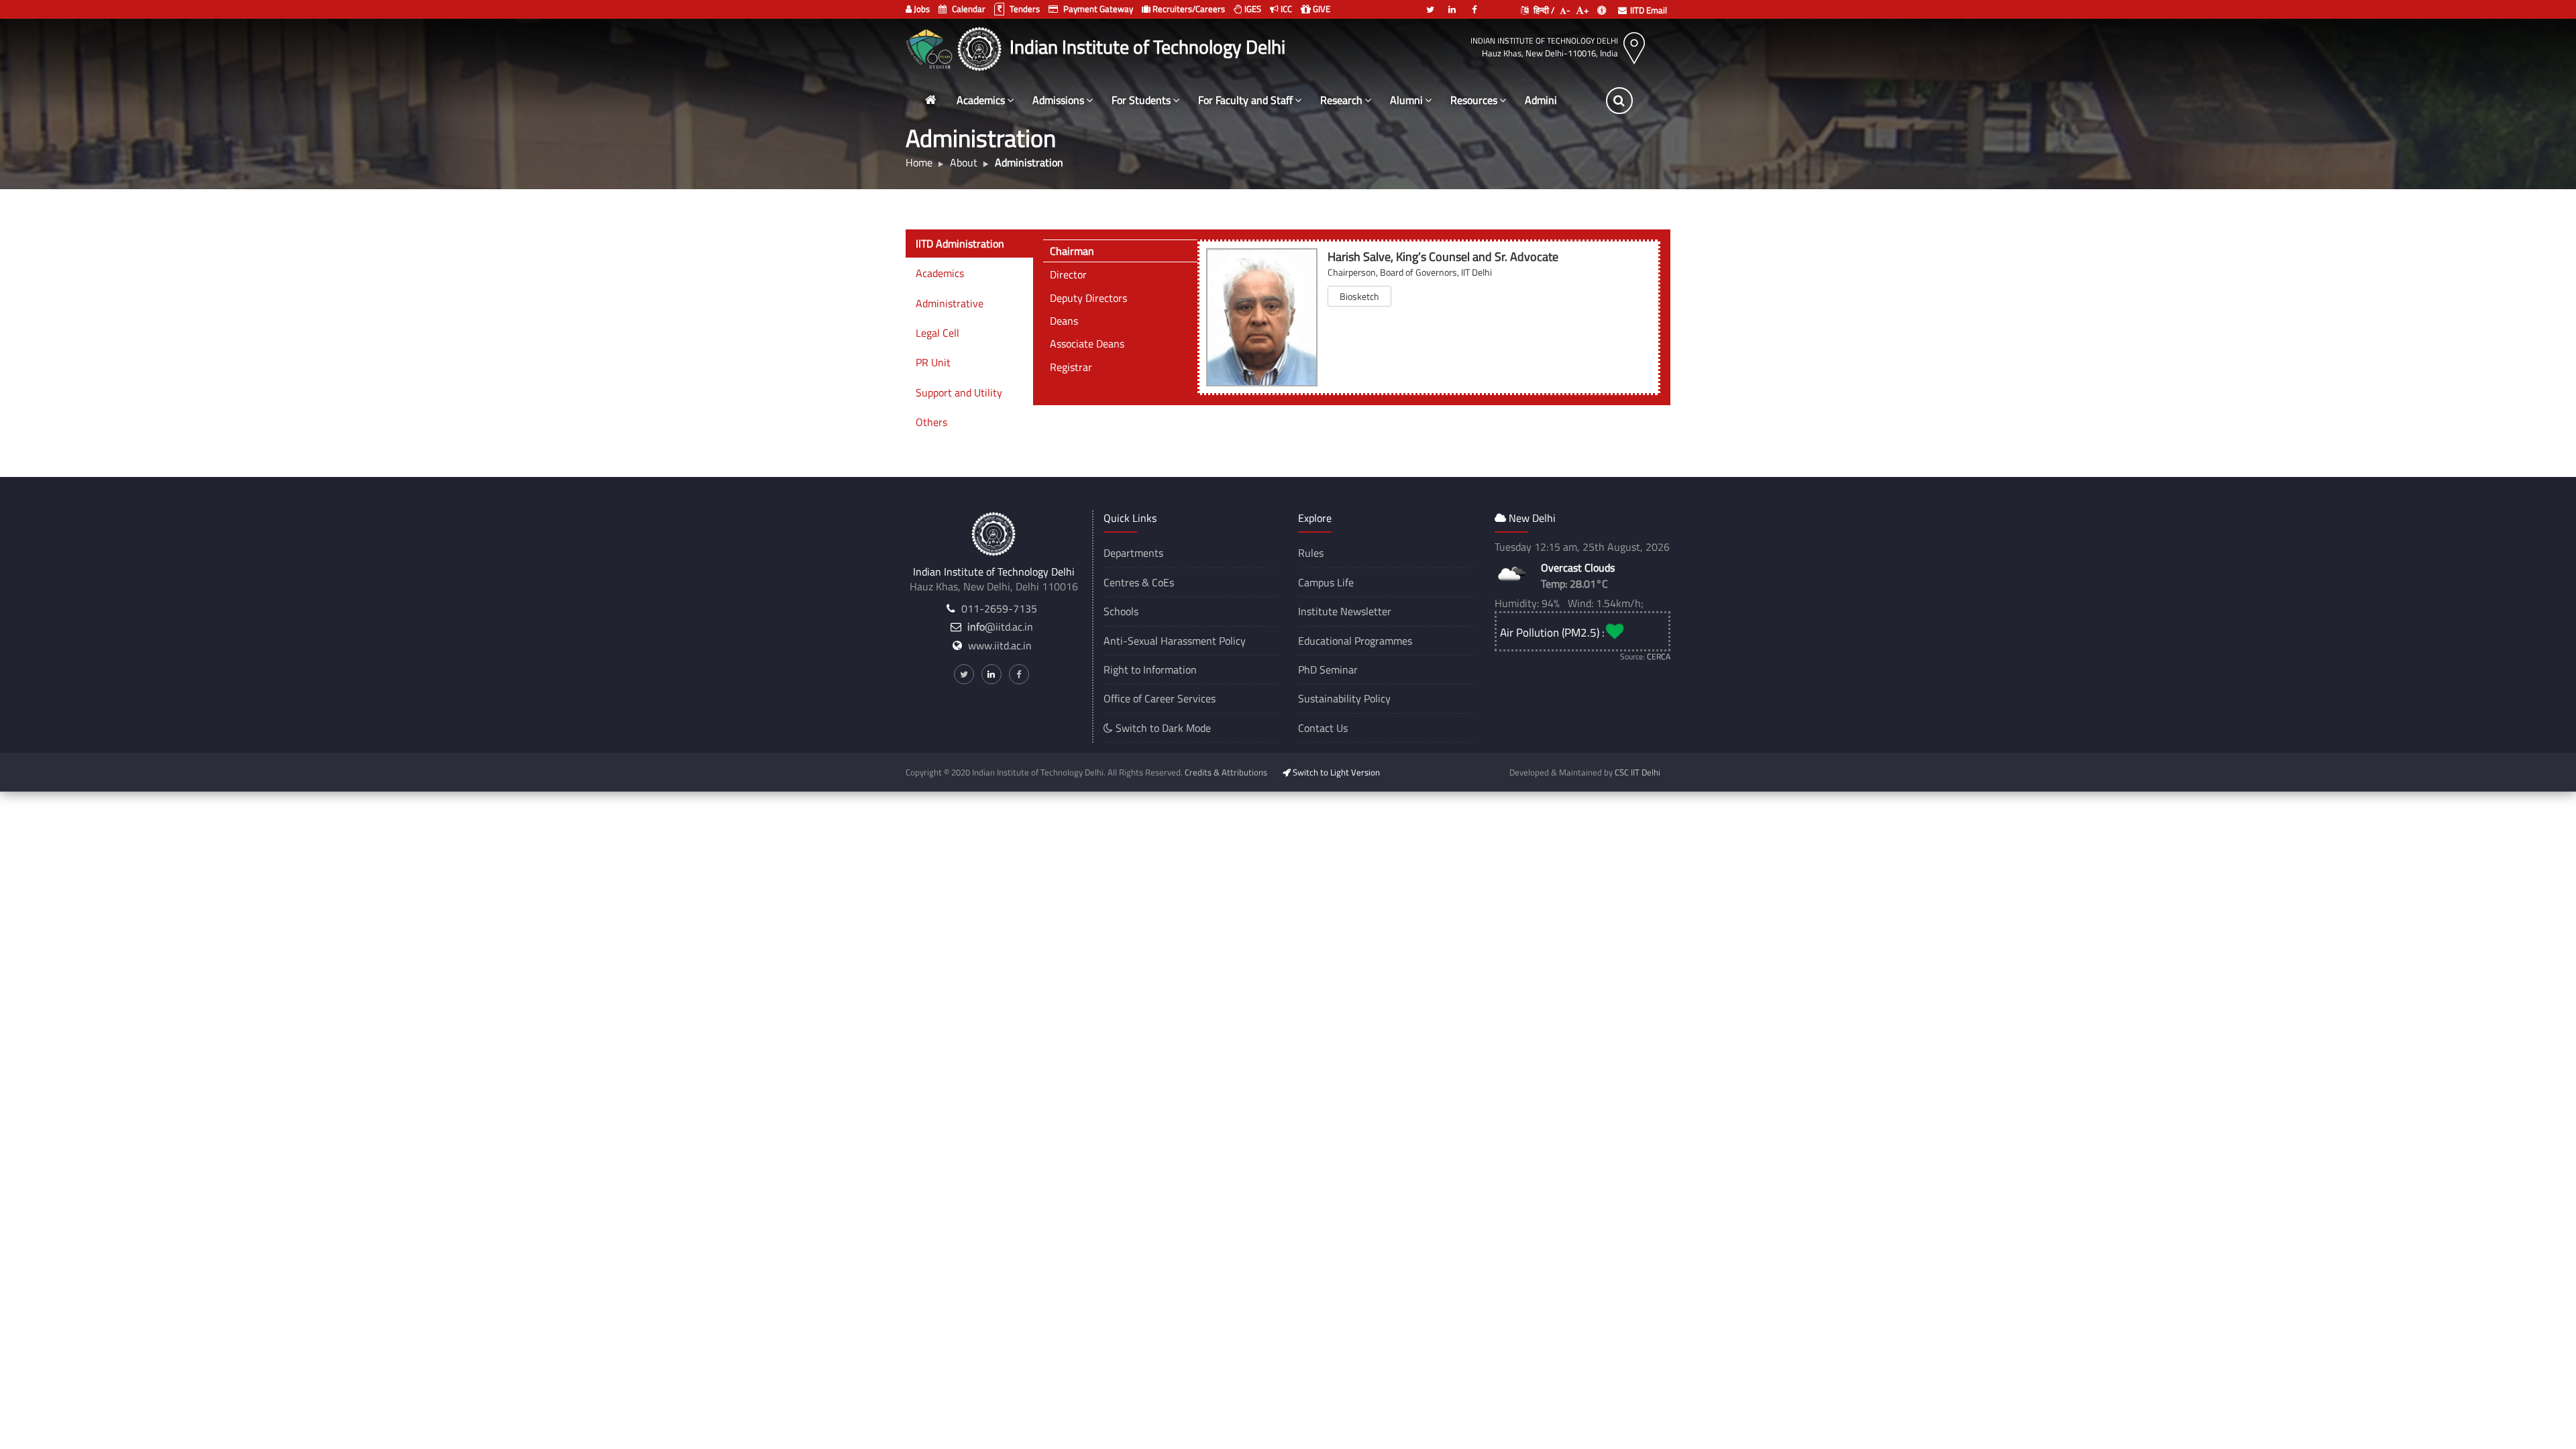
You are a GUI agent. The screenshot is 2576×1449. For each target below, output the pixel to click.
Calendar (968, 9)
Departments (1133, 553)
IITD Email (1649, 10)
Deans (1064, 321)
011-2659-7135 (999, 608)
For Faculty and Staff (1245, 100)
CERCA (1659, 656)
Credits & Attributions (1226, 772)
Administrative (950, 303)
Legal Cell (937, 333)
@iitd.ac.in (1000, 627)
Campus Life (1326, 582)
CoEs (1163, 582)
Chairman (1072, 251)
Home (919, 162)
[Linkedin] (1452, 4)
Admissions (1058, 100)
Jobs (921, 9)
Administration (1559, 100)
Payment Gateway (1097, 9)
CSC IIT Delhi (1638, 772)
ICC (1285, 9)
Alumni (1406, 100)
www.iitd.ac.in (1000, 645)
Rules (1311, 553)
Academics (981, 100)
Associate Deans (1087, 343)
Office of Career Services (1160, 698)
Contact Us (1323, 728)
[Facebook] (1474, 4)
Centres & (1126, 582)
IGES (1252, 9)
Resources (1474, 100)
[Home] (930, 100)
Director (1068, 274)
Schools (1121, 611)
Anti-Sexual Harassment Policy (1175, 641)
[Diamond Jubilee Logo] (931, 47)
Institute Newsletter (1345, 611)
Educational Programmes (1355, 641)
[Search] (1619, 101)
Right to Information (1150, 669)
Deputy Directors (1088, 298)
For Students (1141, 100)
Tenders (1024, 9)
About (964, 162)
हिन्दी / (1543, 10)
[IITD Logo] (981, 47)
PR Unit (933, 362)
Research (1341, 100)
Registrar (1071, 367)
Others (931, 422)
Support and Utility (959, 392)
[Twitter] (1430, 4)
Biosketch (1359, 296)
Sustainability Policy (1344, 698)
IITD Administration (960, 244)
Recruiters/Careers (1188, 9)
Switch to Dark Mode (1162, 728)
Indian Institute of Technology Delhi (1544, 41)
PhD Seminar (1328, 669)
